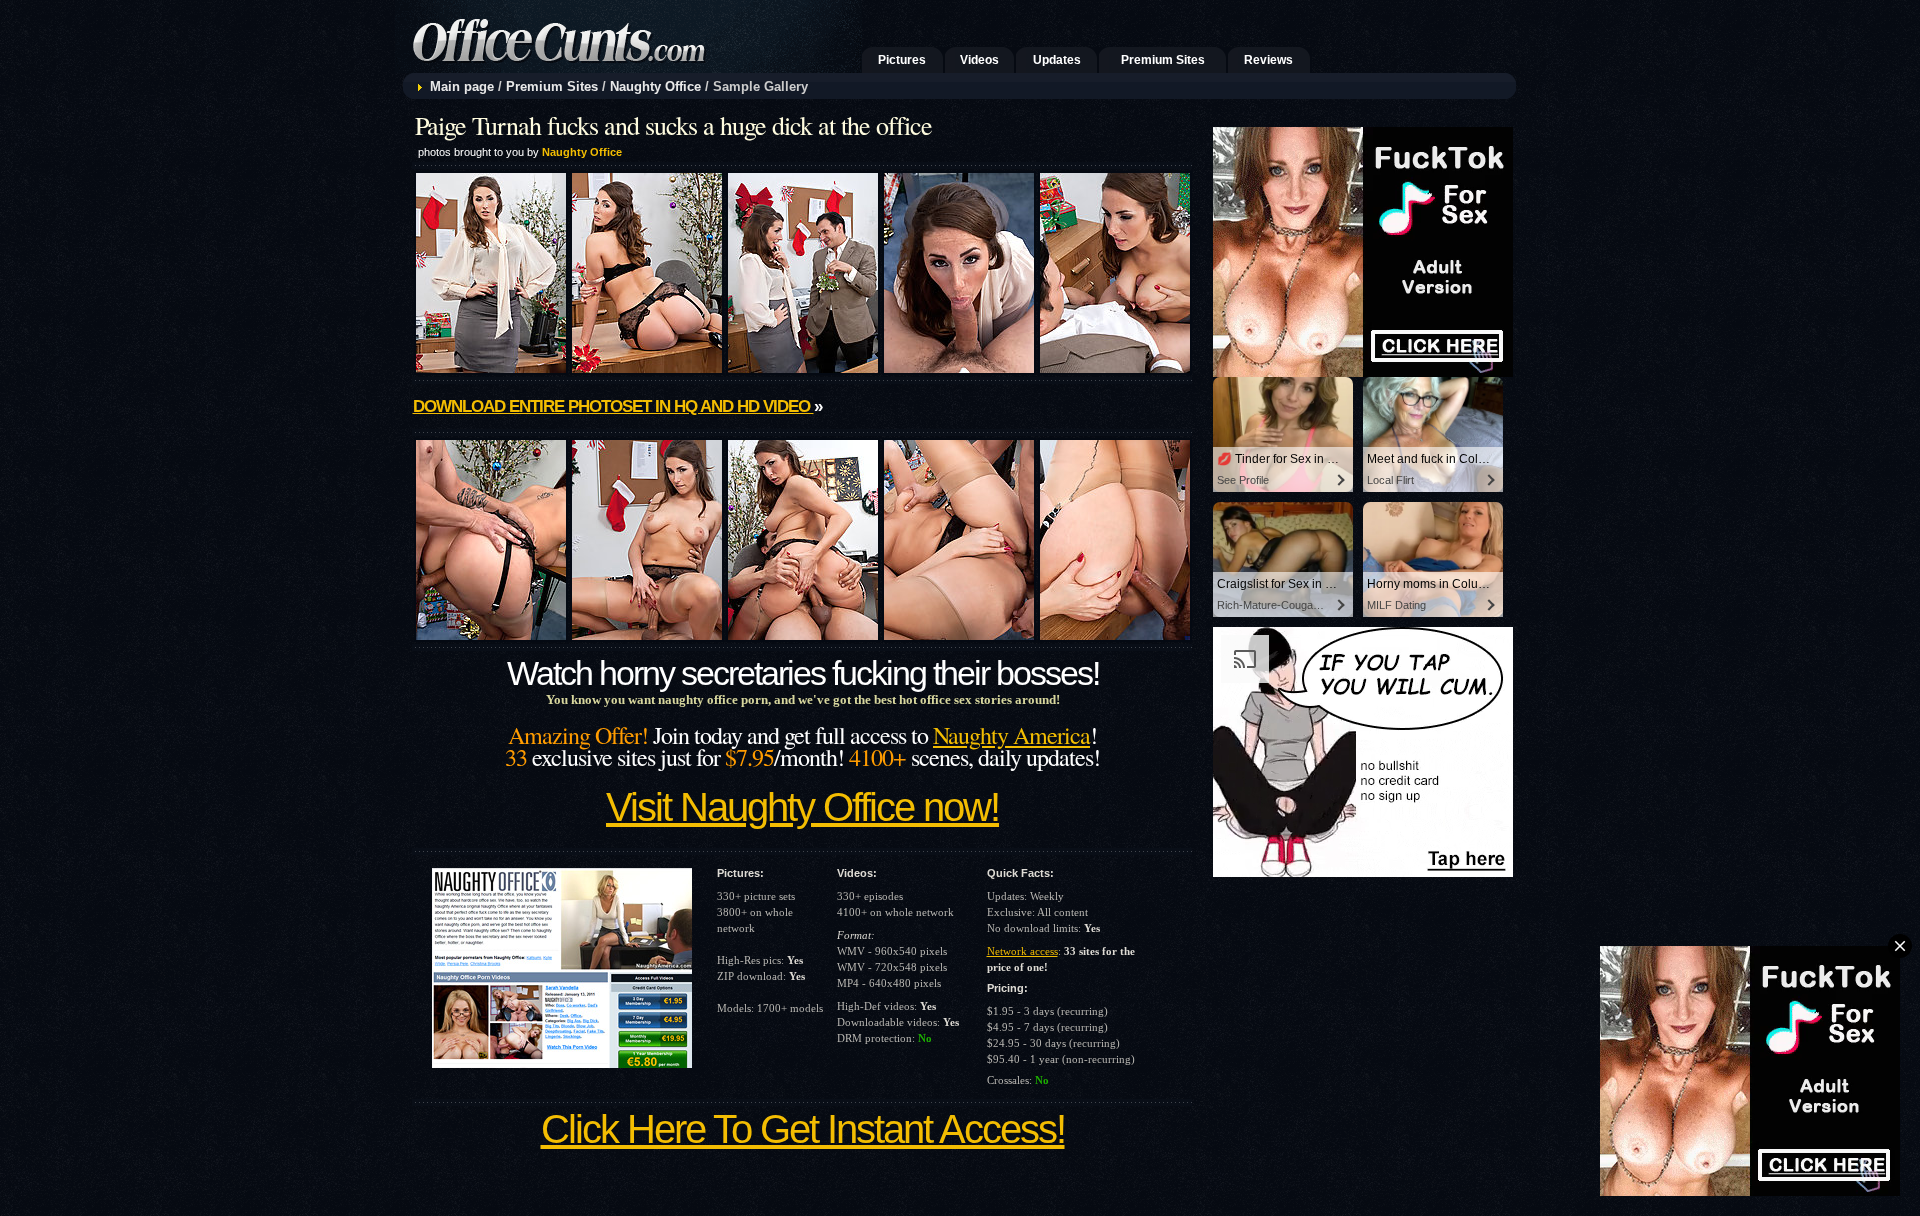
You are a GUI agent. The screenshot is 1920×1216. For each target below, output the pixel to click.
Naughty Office (655, 86)
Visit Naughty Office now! (802, 807)
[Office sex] (628, 67)
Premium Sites (1163, 60)
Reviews (1268, 60)
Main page (462, 86)
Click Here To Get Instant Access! (803, 1129)
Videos (979, 60)
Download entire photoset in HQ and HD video (613, 406)
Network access (1022, 951)
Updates (1057, 60)
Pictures (902, 60)
